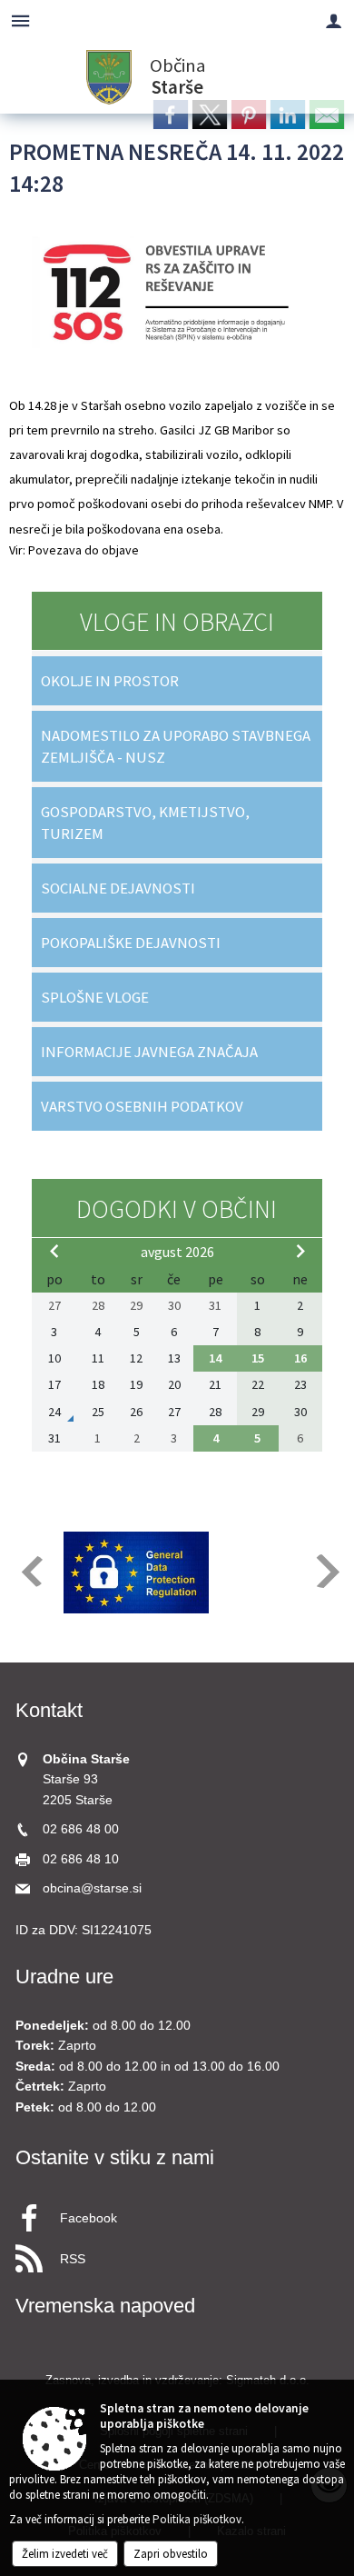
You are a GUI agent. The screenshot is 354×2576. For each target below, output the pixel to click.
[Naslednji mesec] (300, 1251)
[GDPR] (136, 1573)
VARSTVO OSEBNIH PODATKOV (142, 1106)
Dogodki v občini (177, 1209)
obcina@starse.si (92, 1888)
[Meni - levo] (20, 20)
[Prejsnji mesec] (54, 1251)
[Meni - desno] (334, 20)
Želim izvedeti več (65, 2554)
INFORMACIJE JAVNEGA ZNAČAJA (149, 1052)
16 (300, 1358)
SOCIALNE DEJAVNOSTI (118, 888)
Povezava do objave (84, 550)
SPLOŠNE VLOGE (95, 997)
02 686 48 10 (81, 1859)
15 (258, 1358)
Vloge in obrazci (177, 622)
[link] (171, 115)
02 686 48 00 (81, 1829)
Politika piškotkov (197, 2519)
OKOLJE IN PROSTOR (110, 681)
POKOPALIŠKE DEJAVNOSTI (131, 943)
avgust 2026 (177, 1252)
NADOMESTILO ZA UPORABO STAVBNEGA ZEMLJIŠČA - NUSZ (176, 746)
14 (215, 1358)
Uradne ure (64, 1977)
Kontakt (49, 1710)
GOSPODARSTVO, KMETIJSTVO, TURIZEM (145, 823)
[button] (30, 1571)
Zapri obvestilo (171, 2554)
